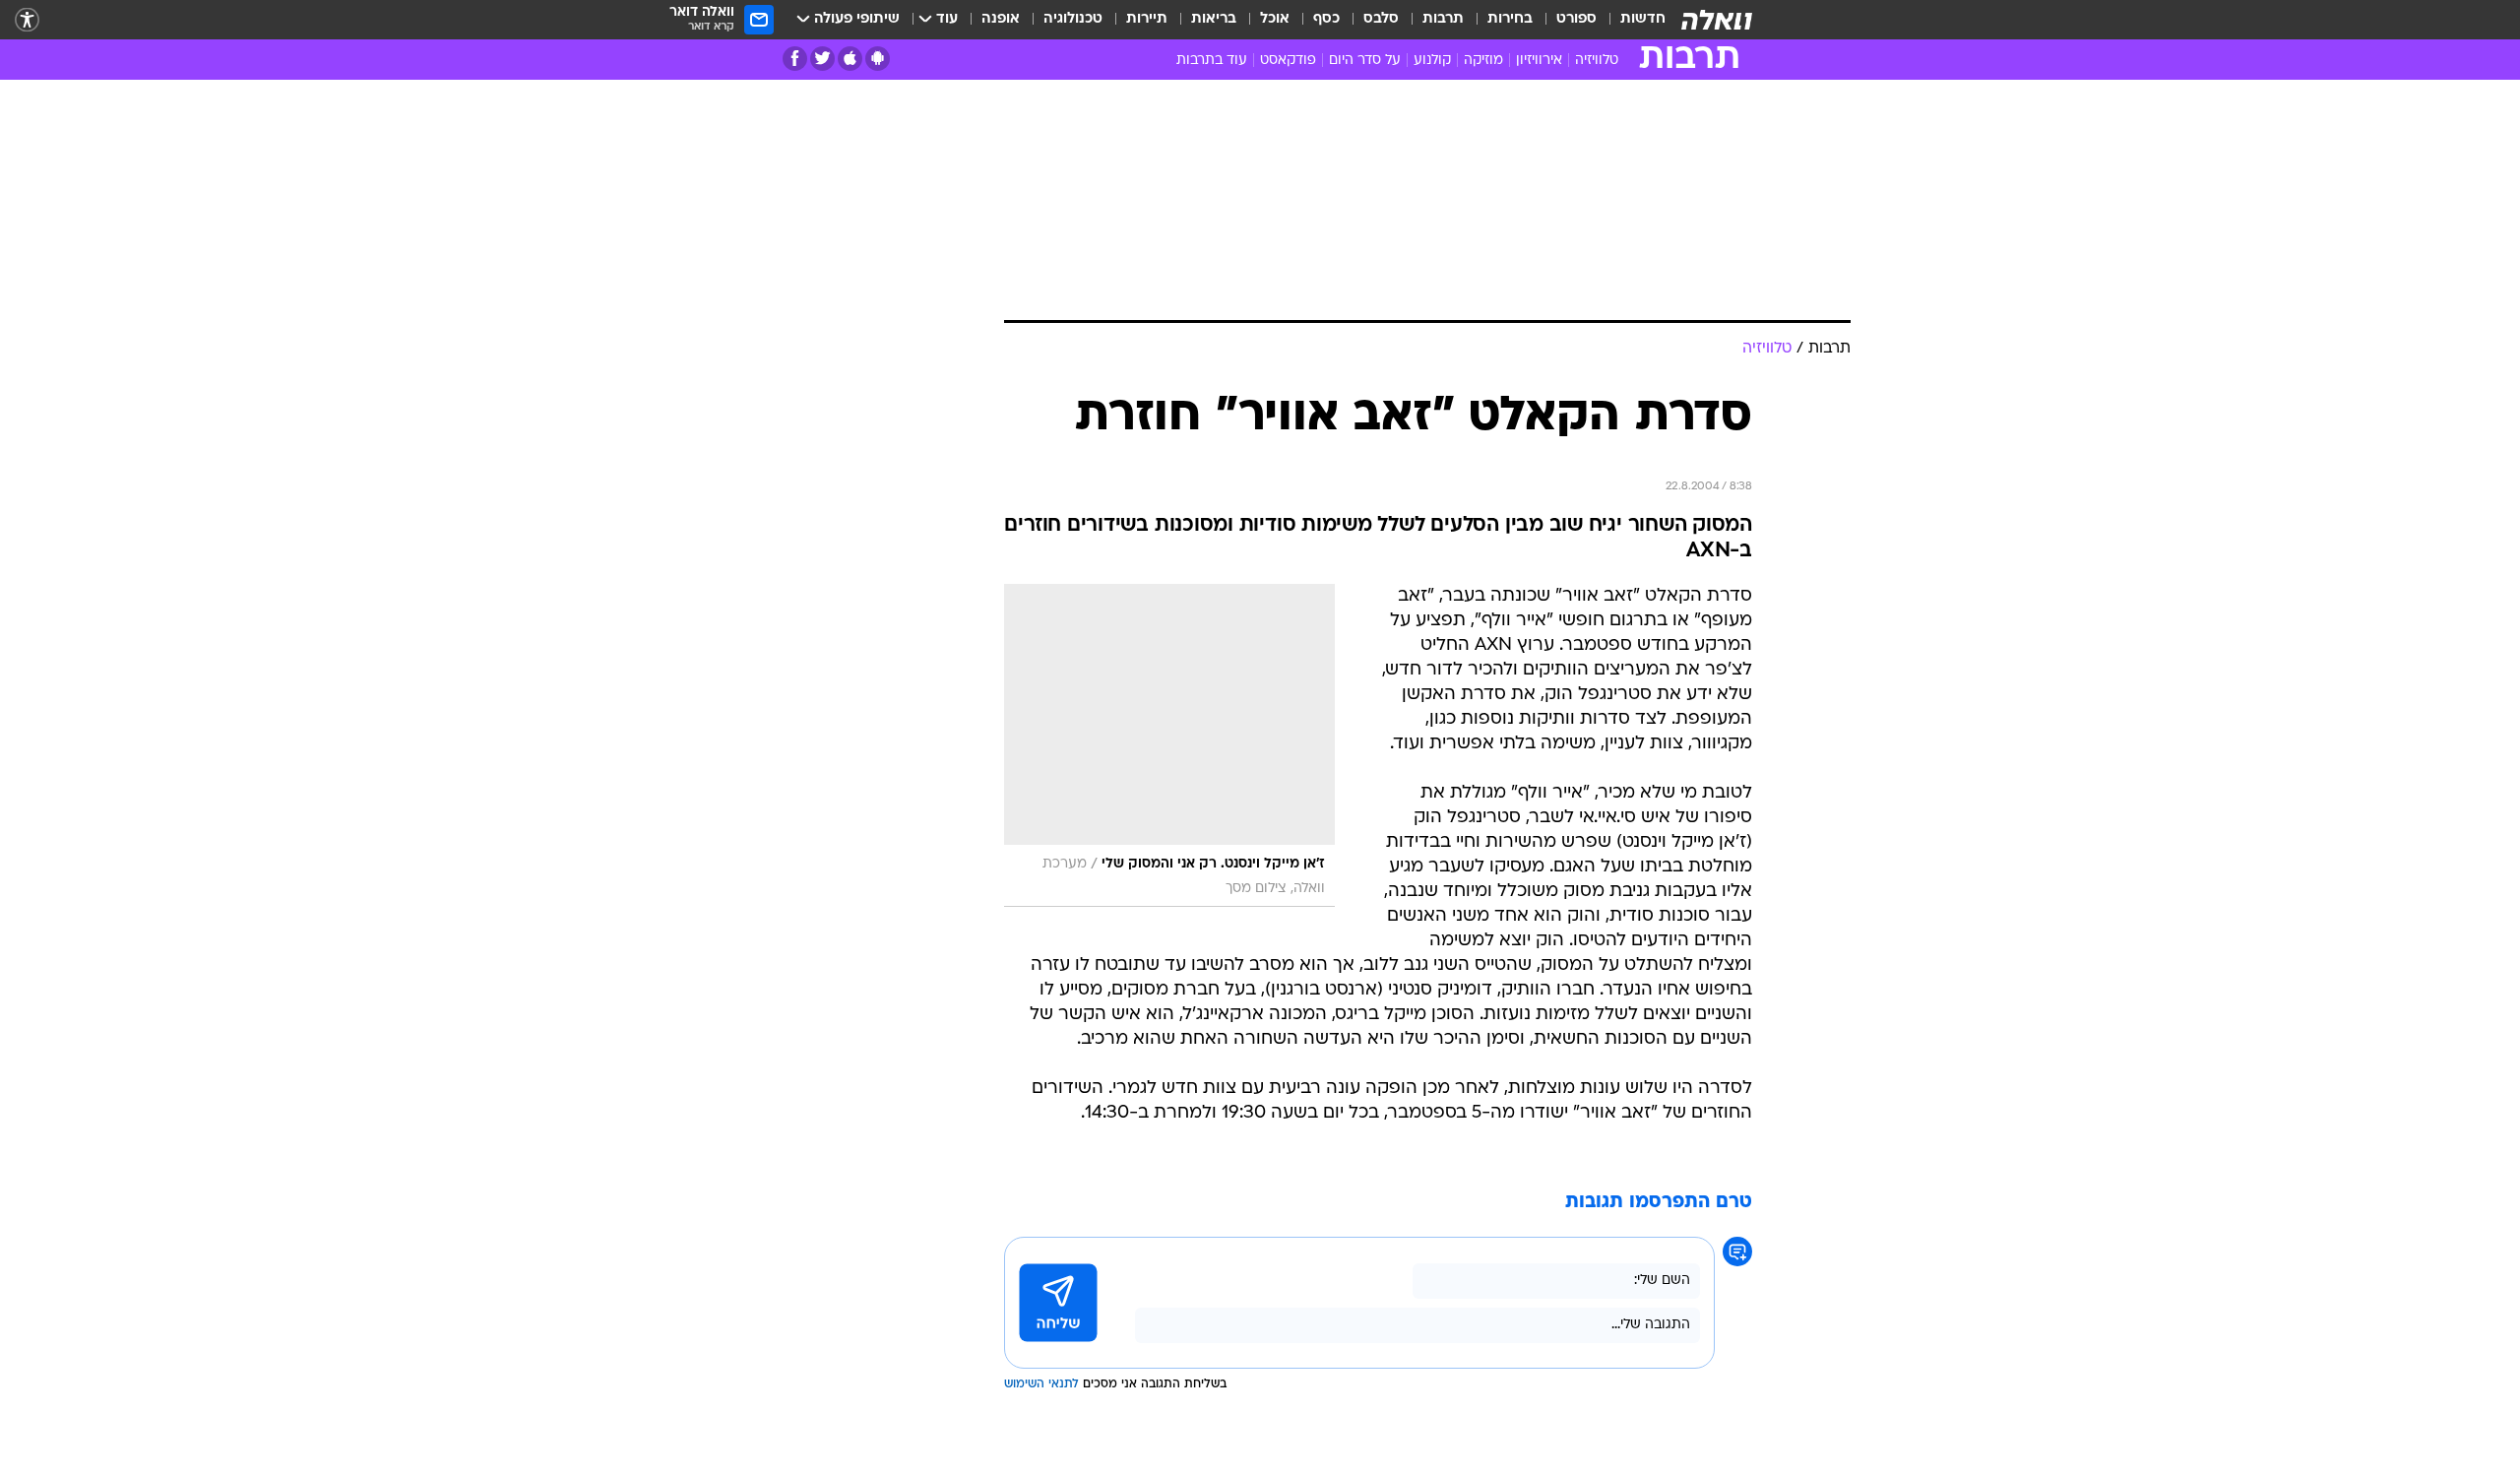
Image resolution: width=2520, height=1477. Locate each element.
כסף (1326, 19)
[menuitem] (1631, 20)
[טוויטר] (822, 59)
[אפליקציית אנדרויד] (878, 59)
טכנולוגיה (1073, 19)
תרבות (1443, 19)
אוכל (1275, 19)
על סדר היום (1365, 61)
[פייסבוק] (795, 59)
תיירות (1147, 19)
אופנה (1001, 19)
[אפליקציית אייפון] (850, 59)
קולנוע (1432, 61)
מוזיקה (1483, 61)
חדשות (1643, 19)
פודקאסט (1288, 61)
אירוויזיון (1539, 61)
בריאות (1214, 19)
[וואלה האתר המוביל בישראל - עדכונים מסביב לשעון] (1717, 20)
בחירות (1510, 19)
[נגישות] (27, 20)
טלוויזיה (1597, 61)
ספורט (1576, 19)
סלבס (1381, 19)
